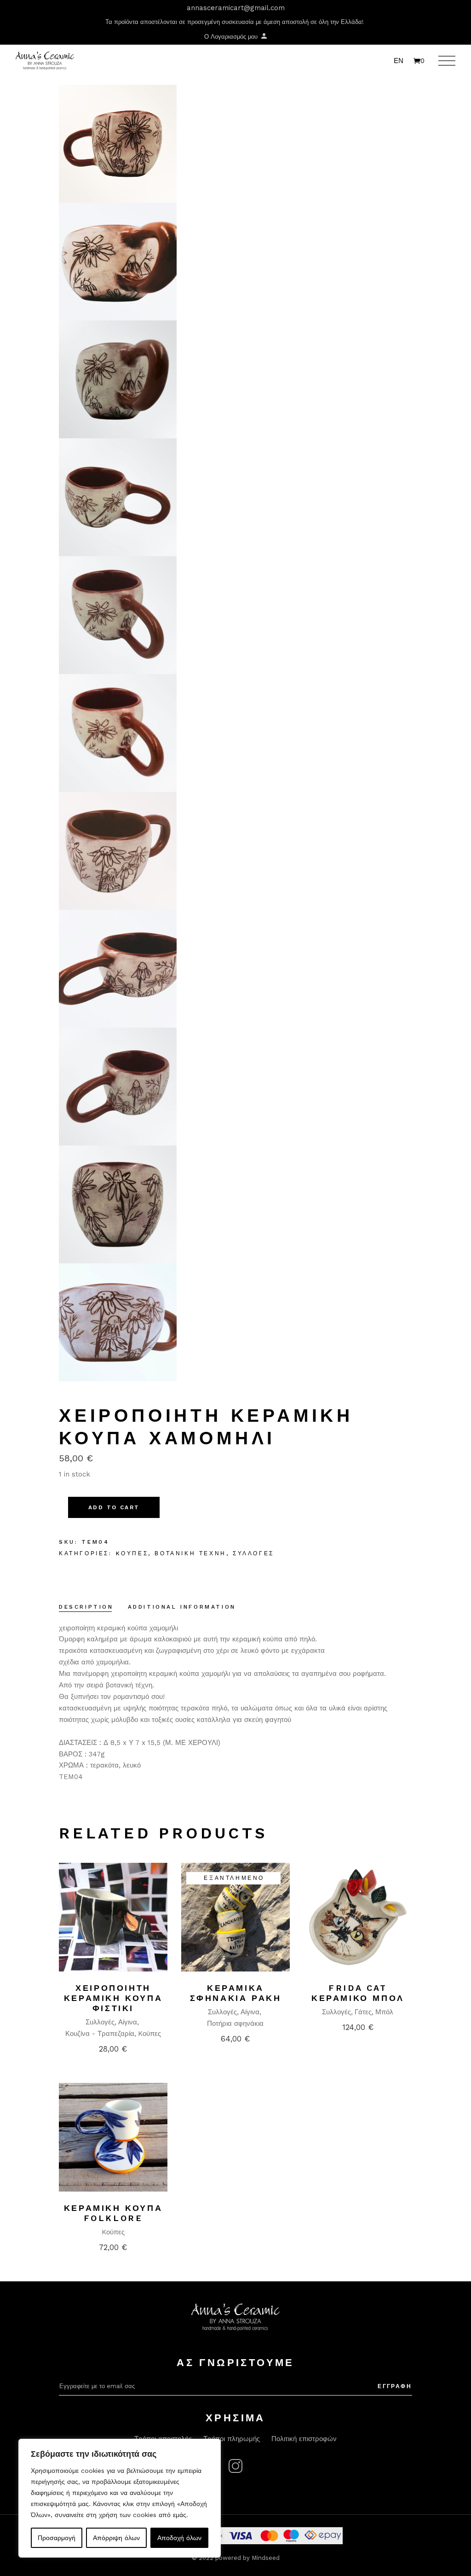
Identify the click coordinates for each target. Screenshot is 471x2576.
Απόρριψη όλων (116, 2538)
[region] (120, 2498)
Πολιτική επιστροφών (304, 2439)
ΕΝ (399, 61)
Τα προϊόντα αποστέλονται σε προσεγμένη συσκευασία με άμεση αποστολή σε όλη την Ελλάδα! (235, 22)
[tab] (86, 1608)
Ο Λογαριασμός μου (232, 37)
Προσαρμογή (57, 2538)
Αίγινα (128, 2022)
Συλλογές (253, 1553)
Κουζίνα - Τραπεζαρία (100, 2034)
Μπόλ (384, 2012)
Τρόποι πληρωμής (232, 2439)
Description (86, 1607)
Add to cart (114, 1507)
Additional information (182, 1607)
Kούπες (132, 1553)
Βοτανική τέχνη (190, 1553)
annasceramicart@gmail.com (236, 8)
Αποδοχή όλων (179, 2538)
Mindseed (266, 2558)
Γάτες (363, 2012)
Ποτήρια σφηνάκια (235, 2024)
